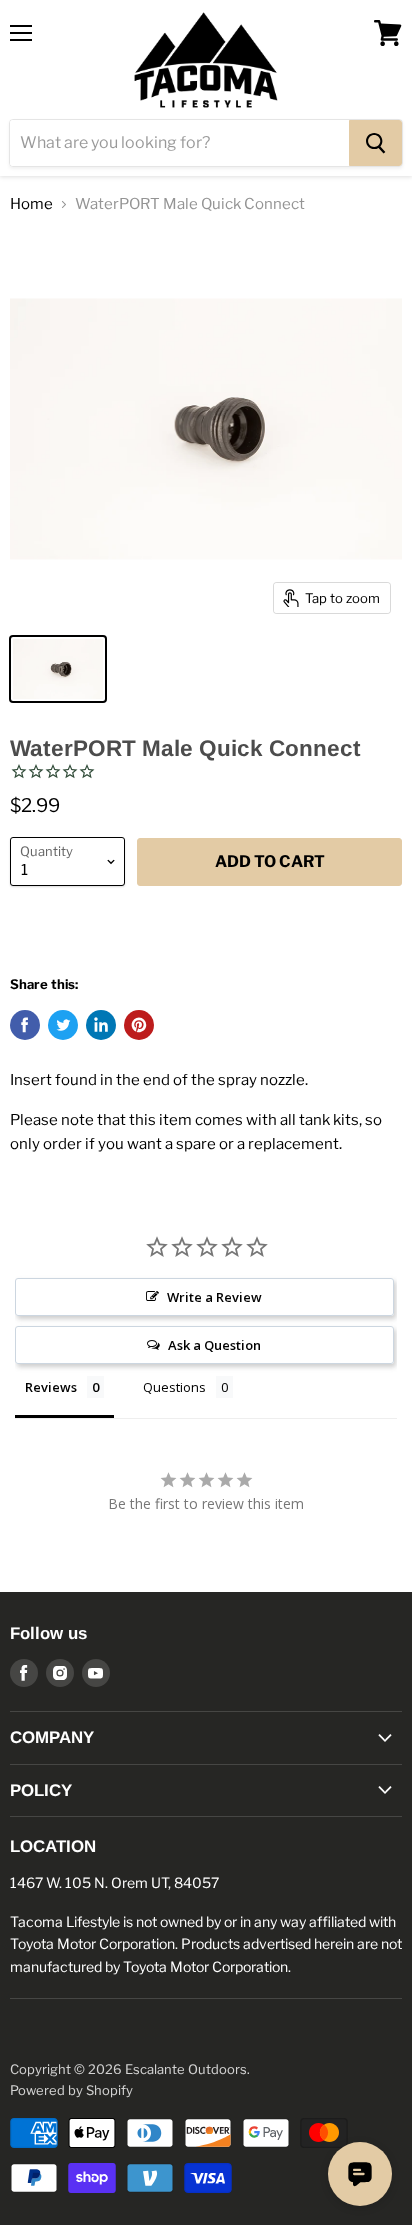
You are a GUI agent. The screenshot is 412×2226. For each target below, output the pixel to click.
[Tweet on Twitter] (63, 1025)
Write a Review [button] (214, 1297)
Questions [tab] (174, 1387)
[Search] (375, 143)
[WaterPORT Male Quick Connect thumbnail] (58, 669)
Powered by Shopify (71, 2090)
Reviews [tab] (51, 1387)
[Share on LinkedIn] (101, 1025)
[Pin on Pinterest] (139, 1025)
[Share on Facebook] (25, 1025)
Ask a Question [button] (214, 1345)
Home (31, 204)
